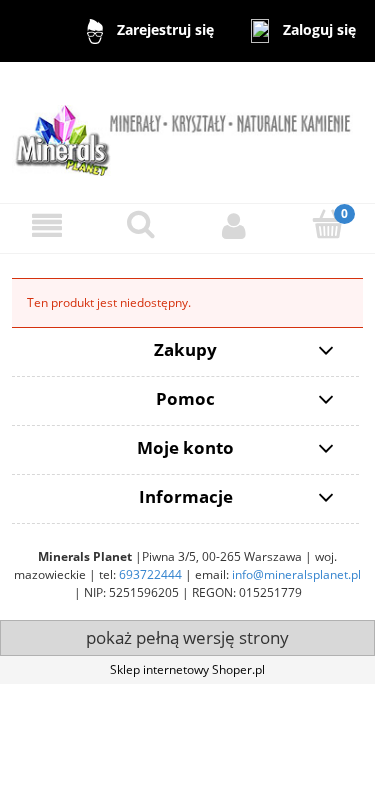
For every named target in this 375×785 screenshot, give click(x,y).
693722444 (150, 574)
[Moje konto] (235, 225)
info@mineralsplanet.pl (296, 574)
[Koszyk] (328, 224)
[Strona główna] (187, 131)
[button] (47, 225)
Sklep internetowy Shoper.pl (187, 669)
